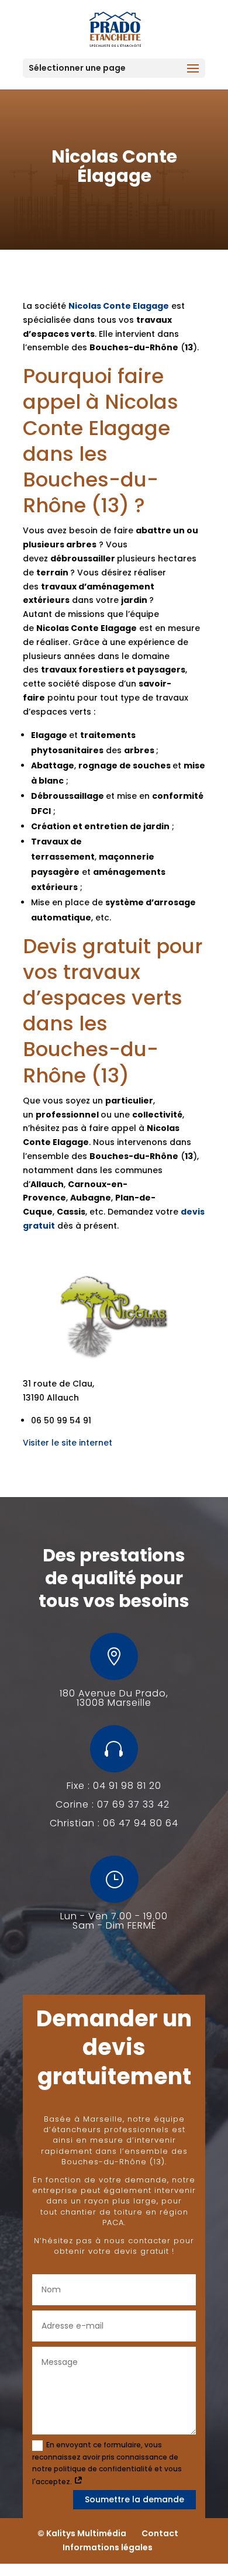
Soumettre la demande (134, 2499)
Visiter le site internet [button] (68, 1443)
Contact (160, 2533)
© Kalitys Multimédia (82, 2533)
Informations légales (108, 2547)
